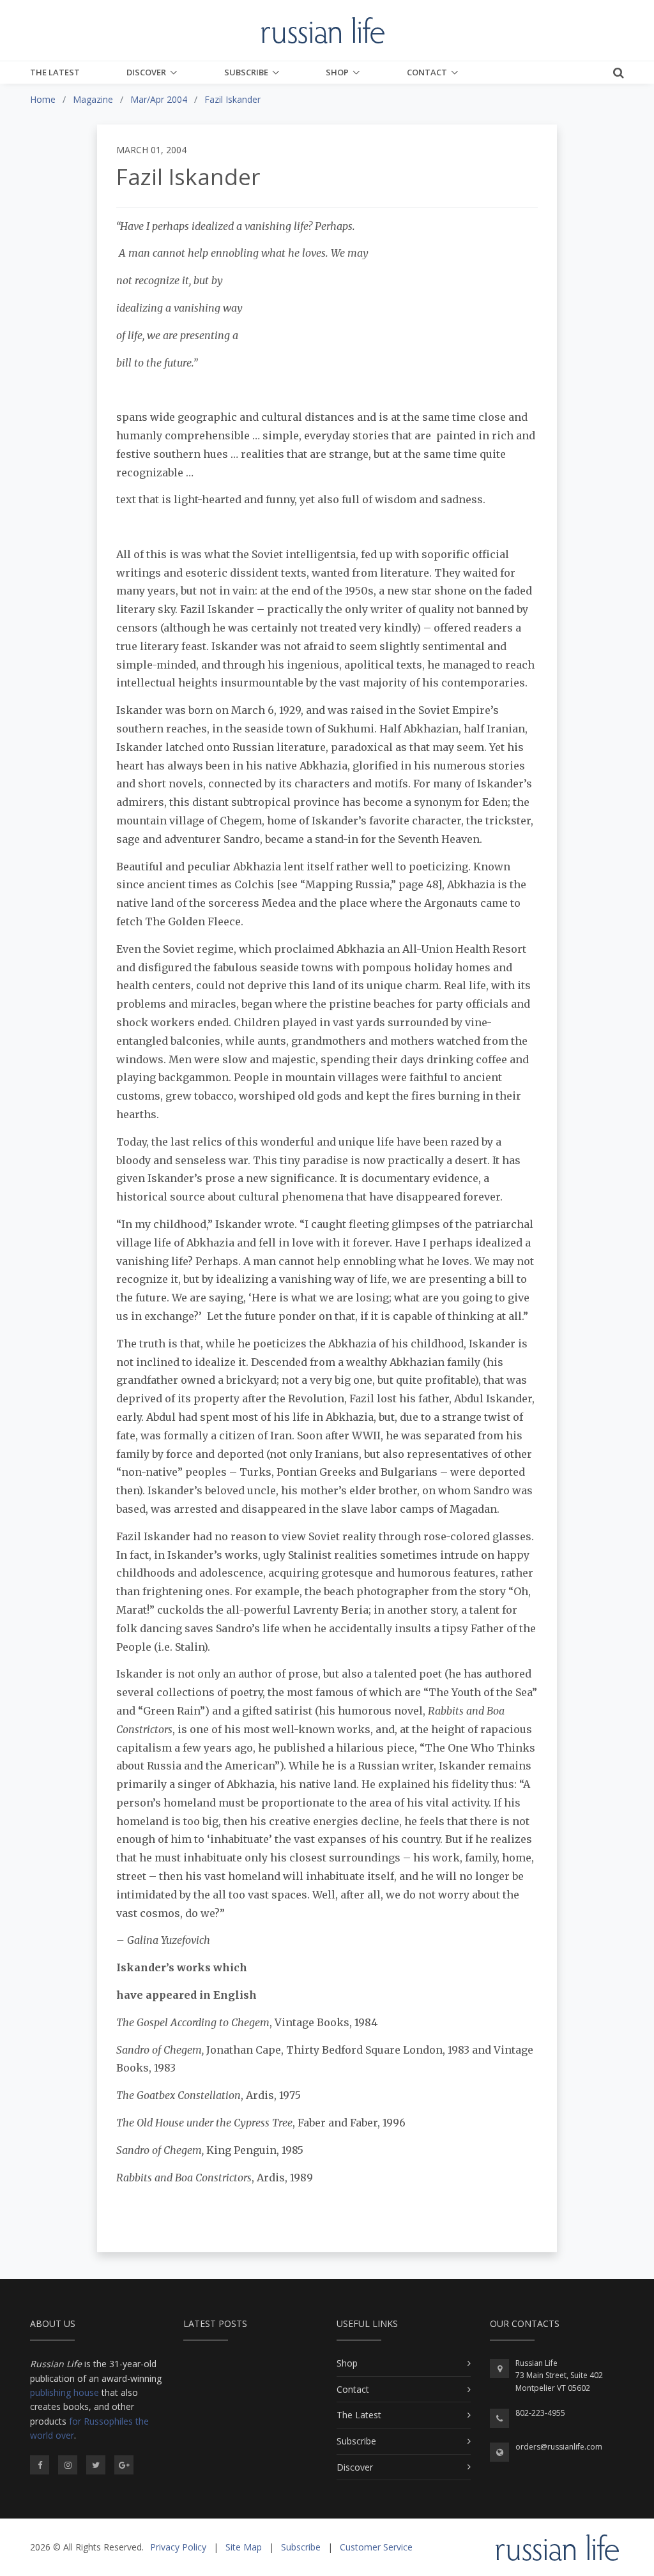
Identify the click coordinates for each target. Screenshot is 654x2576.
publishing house (65, 2392)
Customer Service (376, 2547)
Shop (337, 72)
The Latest (55, 72)
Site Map (244, 2547)
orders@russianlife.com (559, 2447)
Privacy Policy (178, 2547)
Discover (146, 72)
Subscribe (246, 72)
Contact (427, 72)
